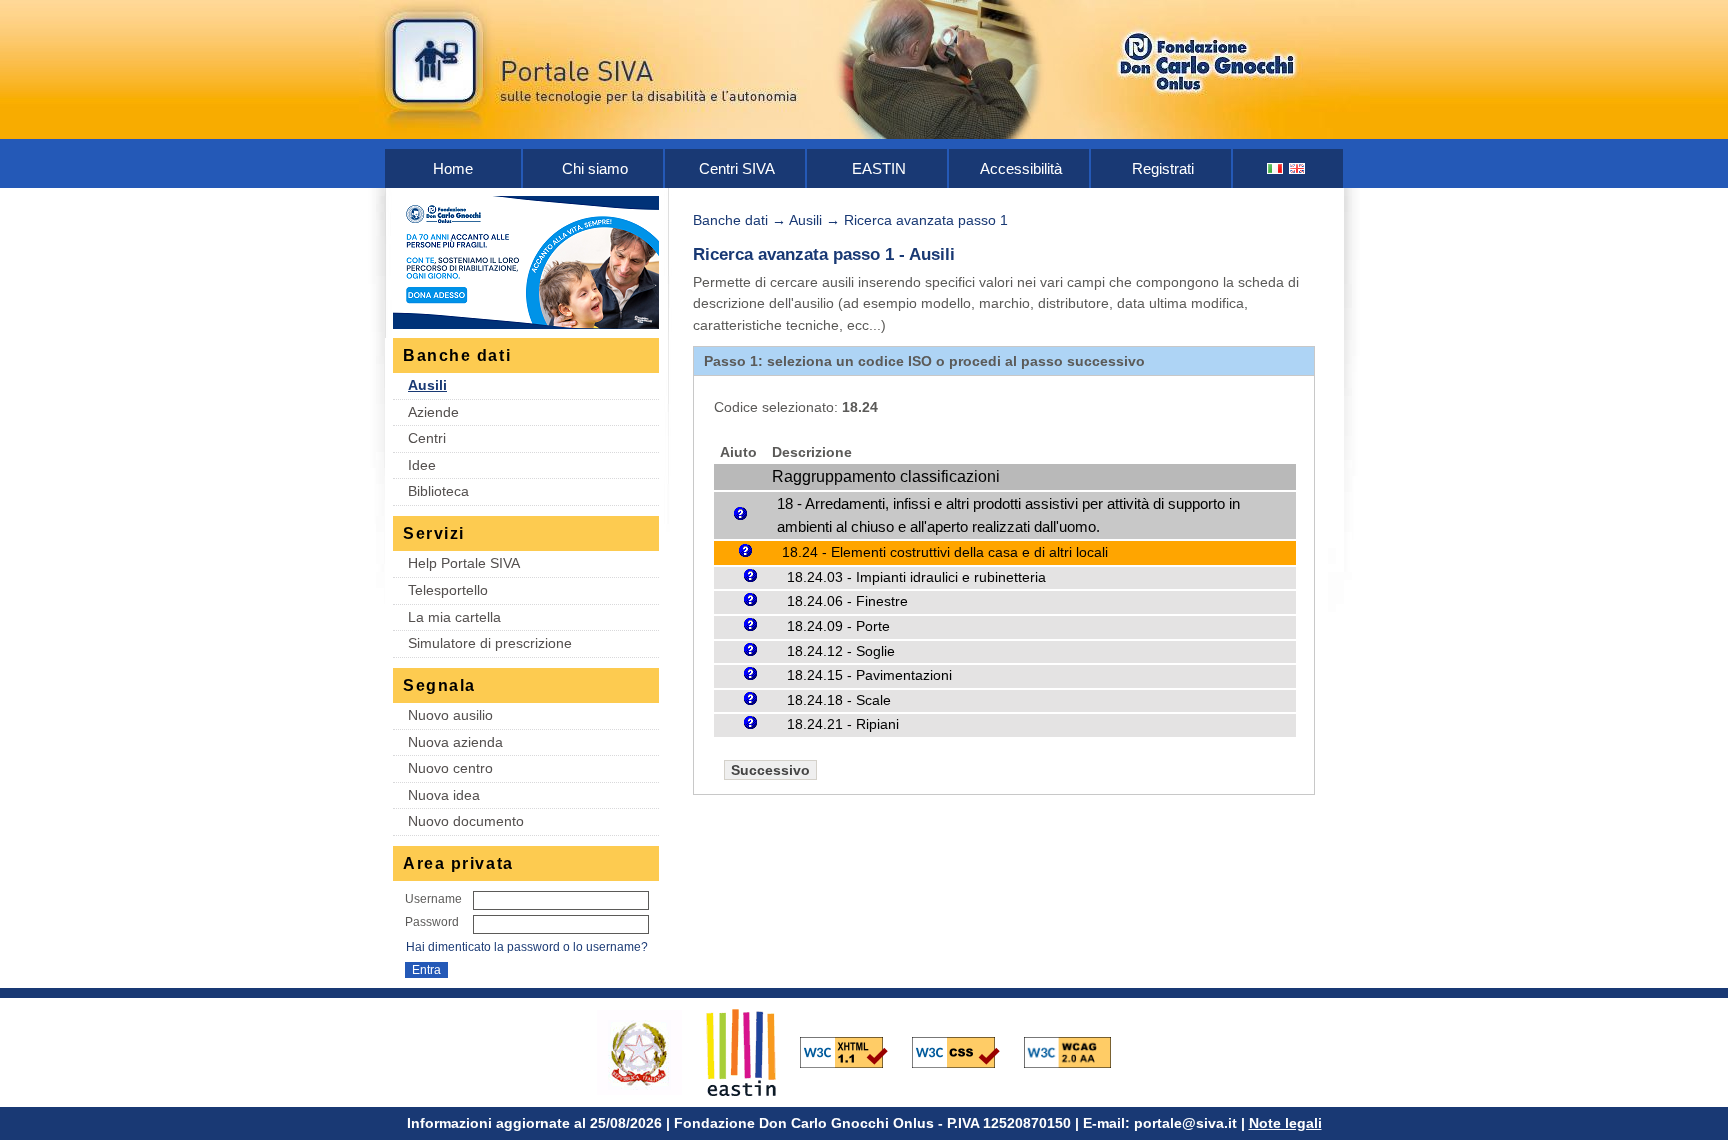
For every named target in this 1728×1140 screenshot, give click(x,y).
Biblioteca (438, 491)
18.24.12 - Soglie (841, 651)
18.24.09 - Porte (838, 626)
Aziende (433, 412)
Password (432, 922)
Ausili (427, 385)
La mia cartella (454, 617)
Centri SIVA (737, 168)
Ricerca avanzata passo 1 (926, 220)
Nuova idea (444, 795)
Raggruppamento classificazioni (886, 476)
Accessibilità (1021, 168)
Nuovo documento (466, 821)
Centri (427, 438)
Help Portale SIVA (464, 563)
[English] (1298, 168)
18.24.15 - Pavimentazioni (869, 675)
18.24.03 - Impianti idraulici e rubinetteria (916, 577)
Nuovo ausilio (450, 715)
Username (433, 899)
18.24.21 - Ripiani (843, 724)
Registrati (1163, 168)
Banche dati (730, 220)
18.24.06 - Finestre (847, 601)
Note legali (1285, 1123)
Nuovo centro (450, 768)
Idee (422, 465)
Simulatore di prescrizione (490, 643)
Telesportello (448, 590)
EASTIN (879, 168)
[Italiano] (1276, 168)
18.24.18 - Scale (839, 700)
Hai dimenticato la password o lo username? (527, 947)
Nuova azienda (455, 742)
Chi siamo (595, 168)
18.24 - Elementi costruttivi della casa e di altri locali (945, 552)
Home (453, 168)
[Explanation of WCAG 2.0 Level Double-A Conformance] (1078, 1051)
